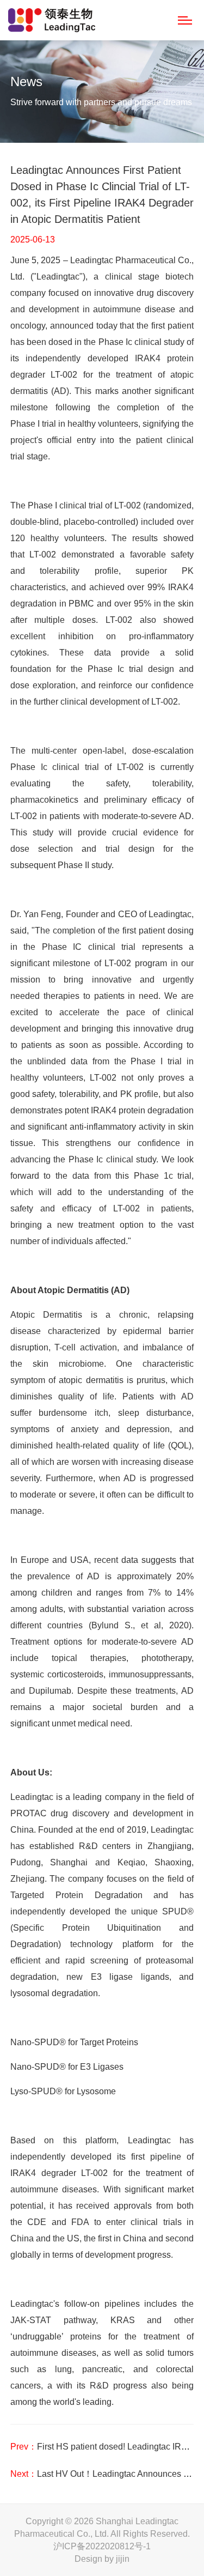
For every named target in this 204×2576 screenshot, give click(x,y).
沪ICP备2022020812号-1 (102, 2546)
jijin (123, 2559)
